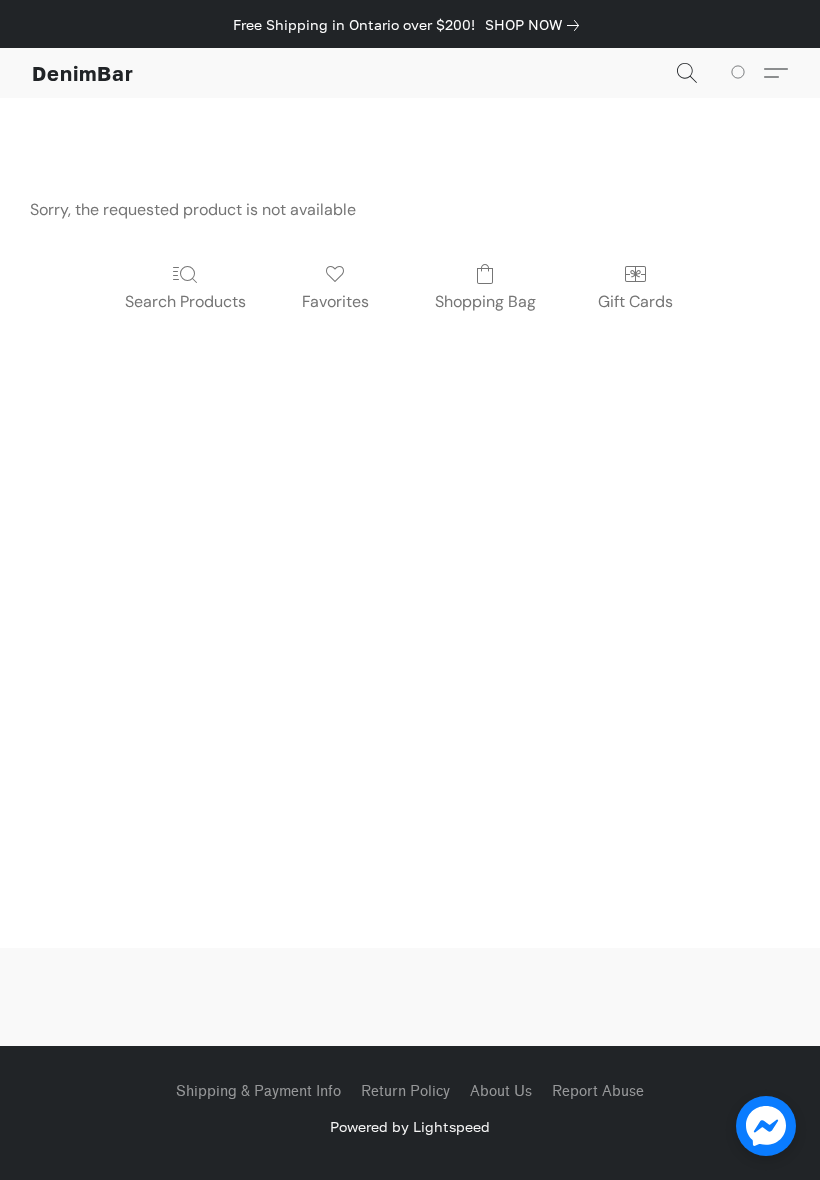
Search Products (185, 301)
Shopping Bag (485, 301)
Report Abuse (598, 1091)
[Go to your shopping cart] (741, 73)
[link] (536, 25)
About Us (501, 1091)
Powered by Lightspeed (410, 1126)
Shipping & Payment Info (258, 1091)
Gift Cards (635, 301)
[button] (83, 73)
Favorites (335, 301)
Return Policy (405, 1091)
